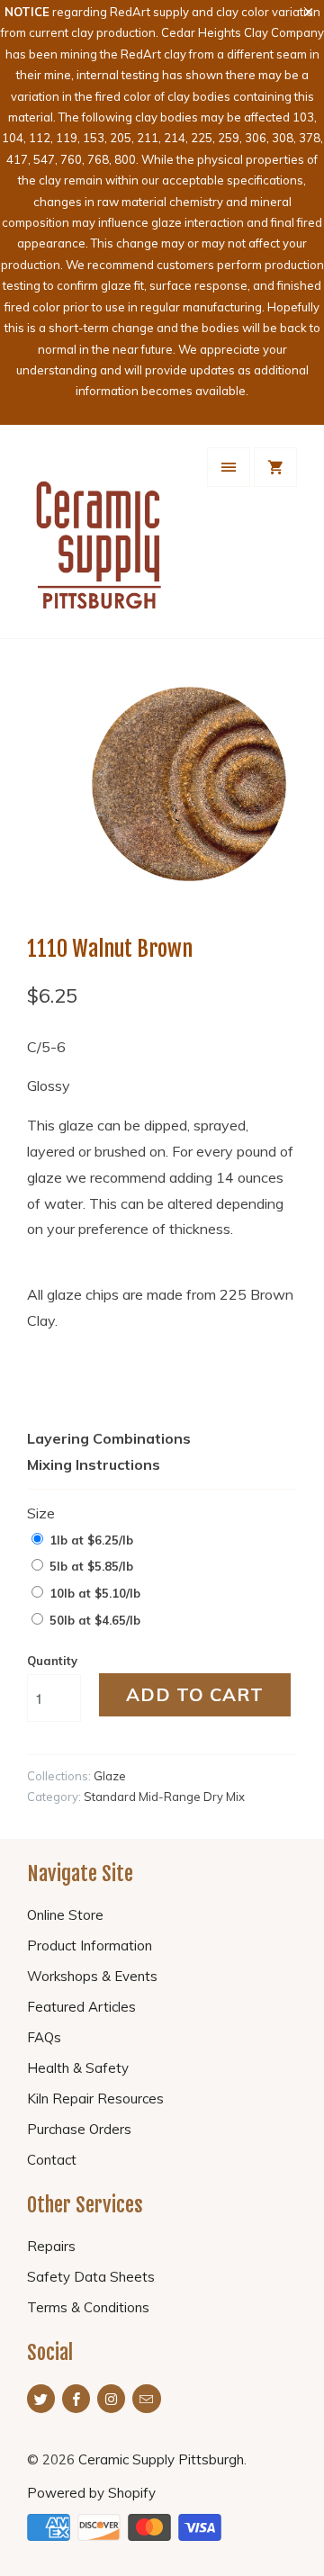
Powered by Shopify (91, 2493)
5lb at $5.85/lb (91, 1566)
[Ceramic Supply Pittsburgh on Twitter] (41, 2399)
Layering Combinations (109, 1438)
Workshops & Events (92, 1976)
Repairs (51, 2246)
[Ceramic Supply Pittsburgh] (99, 538)
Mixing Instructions (94, 1464)
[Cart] (275, 467)
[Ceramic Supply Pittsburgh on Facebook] (76, 2399)
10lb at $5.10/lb (95, 1593)
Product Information (90, 1946)
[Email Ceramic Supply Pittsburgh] (146, 2399)
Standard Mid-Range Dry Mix (164, 1797)
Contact (52, 2160)
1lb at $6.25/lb (91, 1540)
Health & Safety (78, 2068)
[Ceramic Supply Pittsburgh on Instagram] (111, 2399)
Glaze (110, 1776)
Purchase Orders (79, 2129)
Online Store (65, 1915)
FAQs (44, 2037)
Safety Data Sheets (91, 2277)
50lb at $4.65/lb (95, 1620)
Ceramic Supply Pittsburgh (161, 2459)
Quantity (52, 1661)
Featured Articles (81, 2007)
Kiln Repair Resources (95, 2099)
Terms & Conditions (88, 2307)
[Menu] (229, 467)
